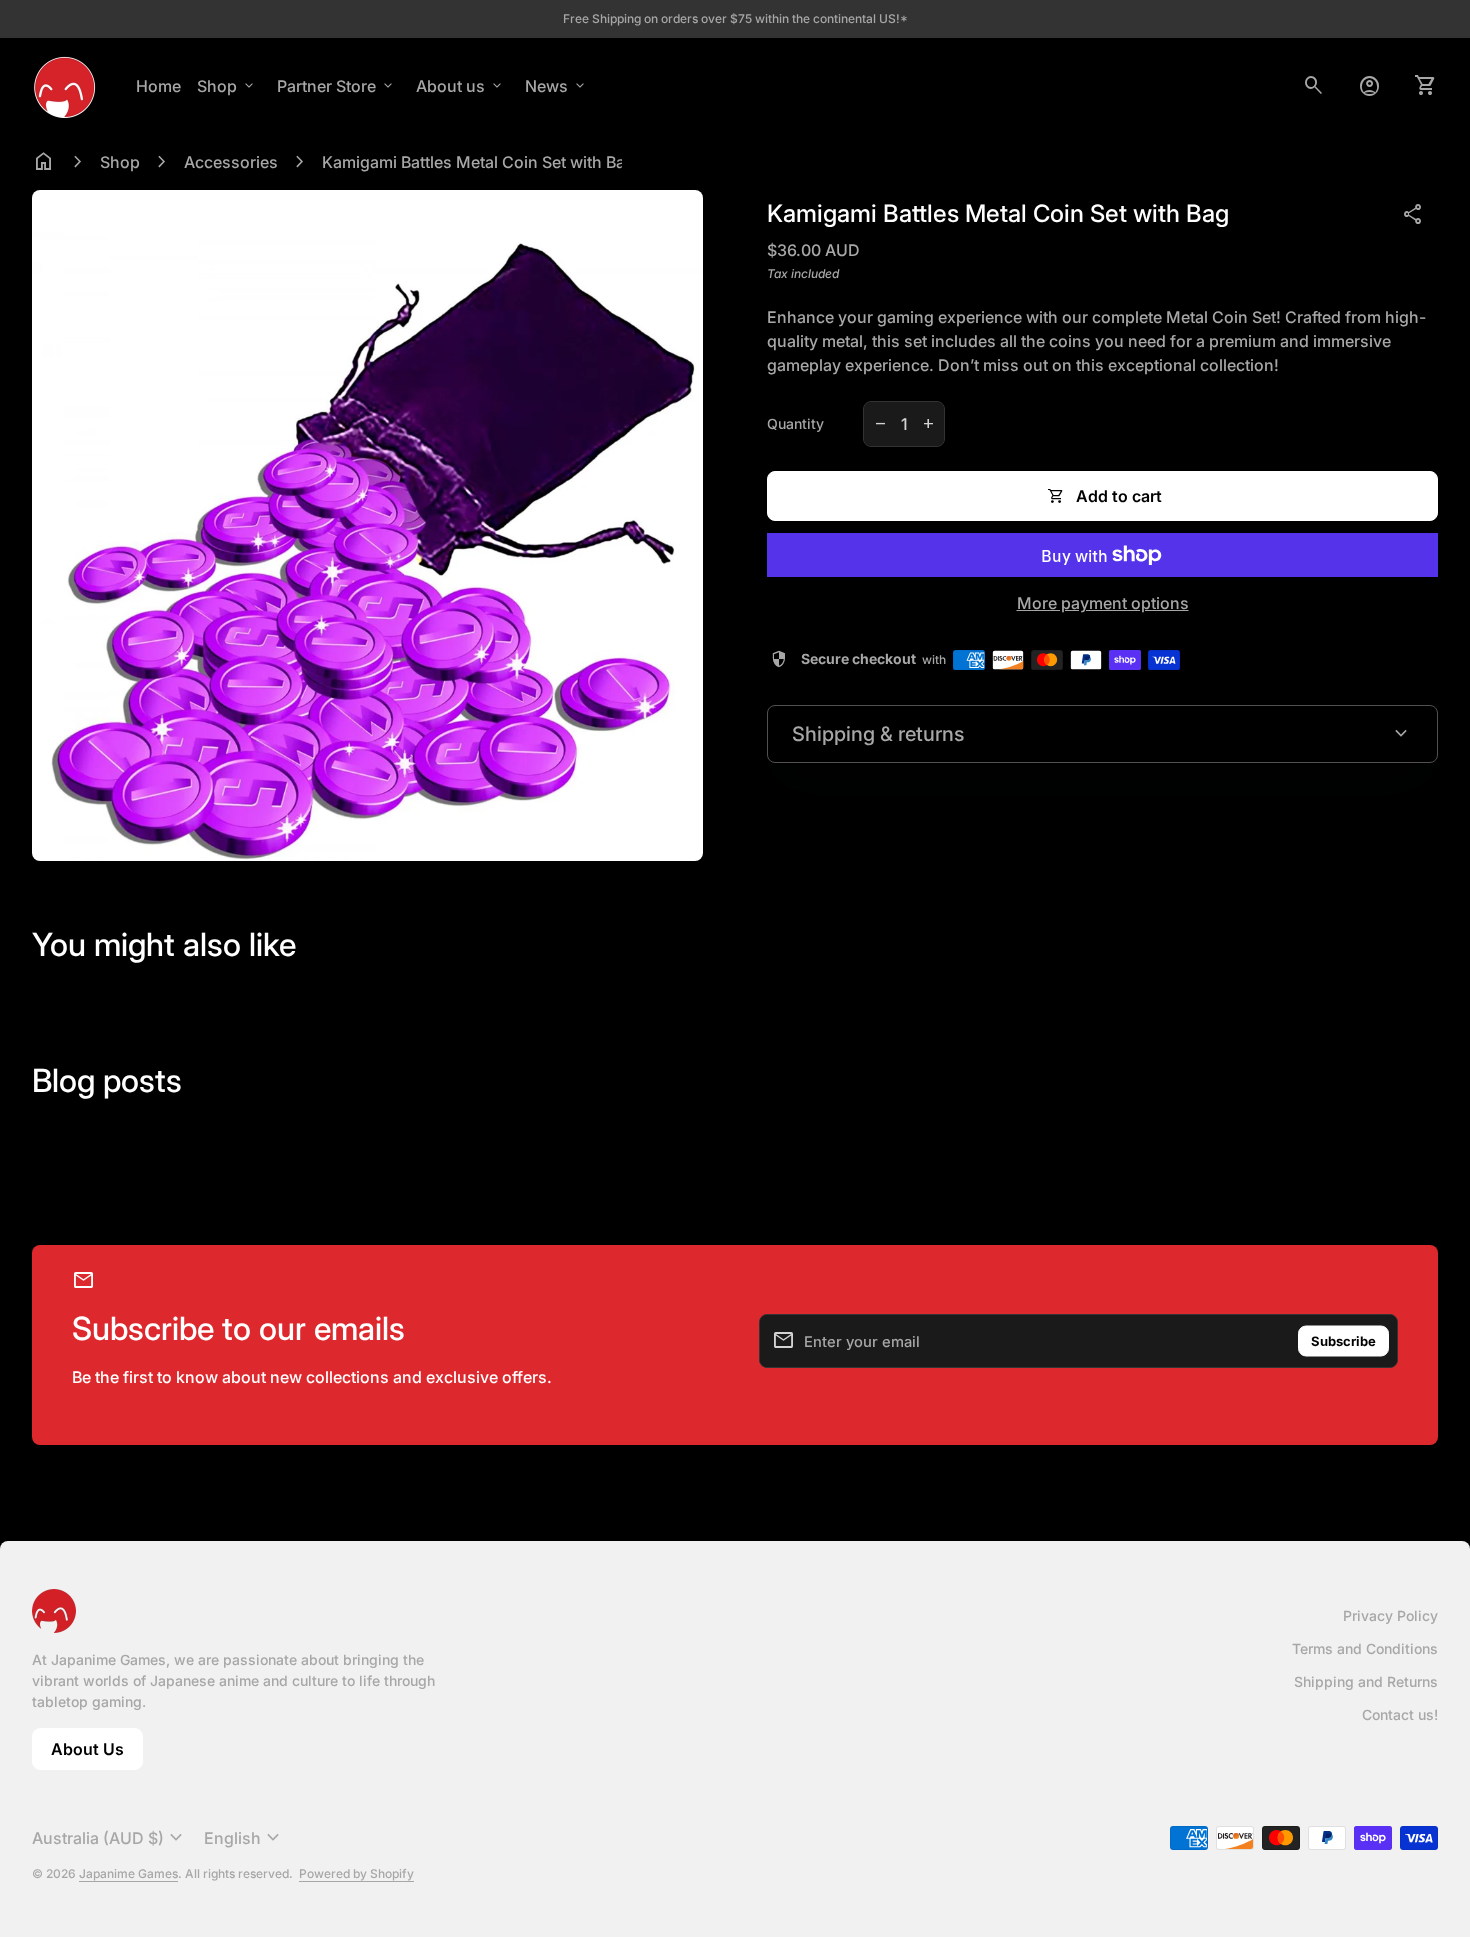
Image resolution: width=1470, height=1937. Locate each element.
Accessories (231, 162)
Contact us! (1400, 1714)
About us (460, 86)
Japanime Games (128, 1873)
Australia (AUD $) (110, 1838)
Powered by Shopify (356, 1873)
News (556, 86)
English (244, 1838)
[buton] (110, 1838)
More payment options (1103, 603)
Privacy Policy (1390, 1615)
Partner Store (336, 86)
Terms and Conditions (1365, 1648)
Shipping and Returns (1366, 1681)
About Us (97, 1754)
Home (158, 86)
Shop (227, 86)
